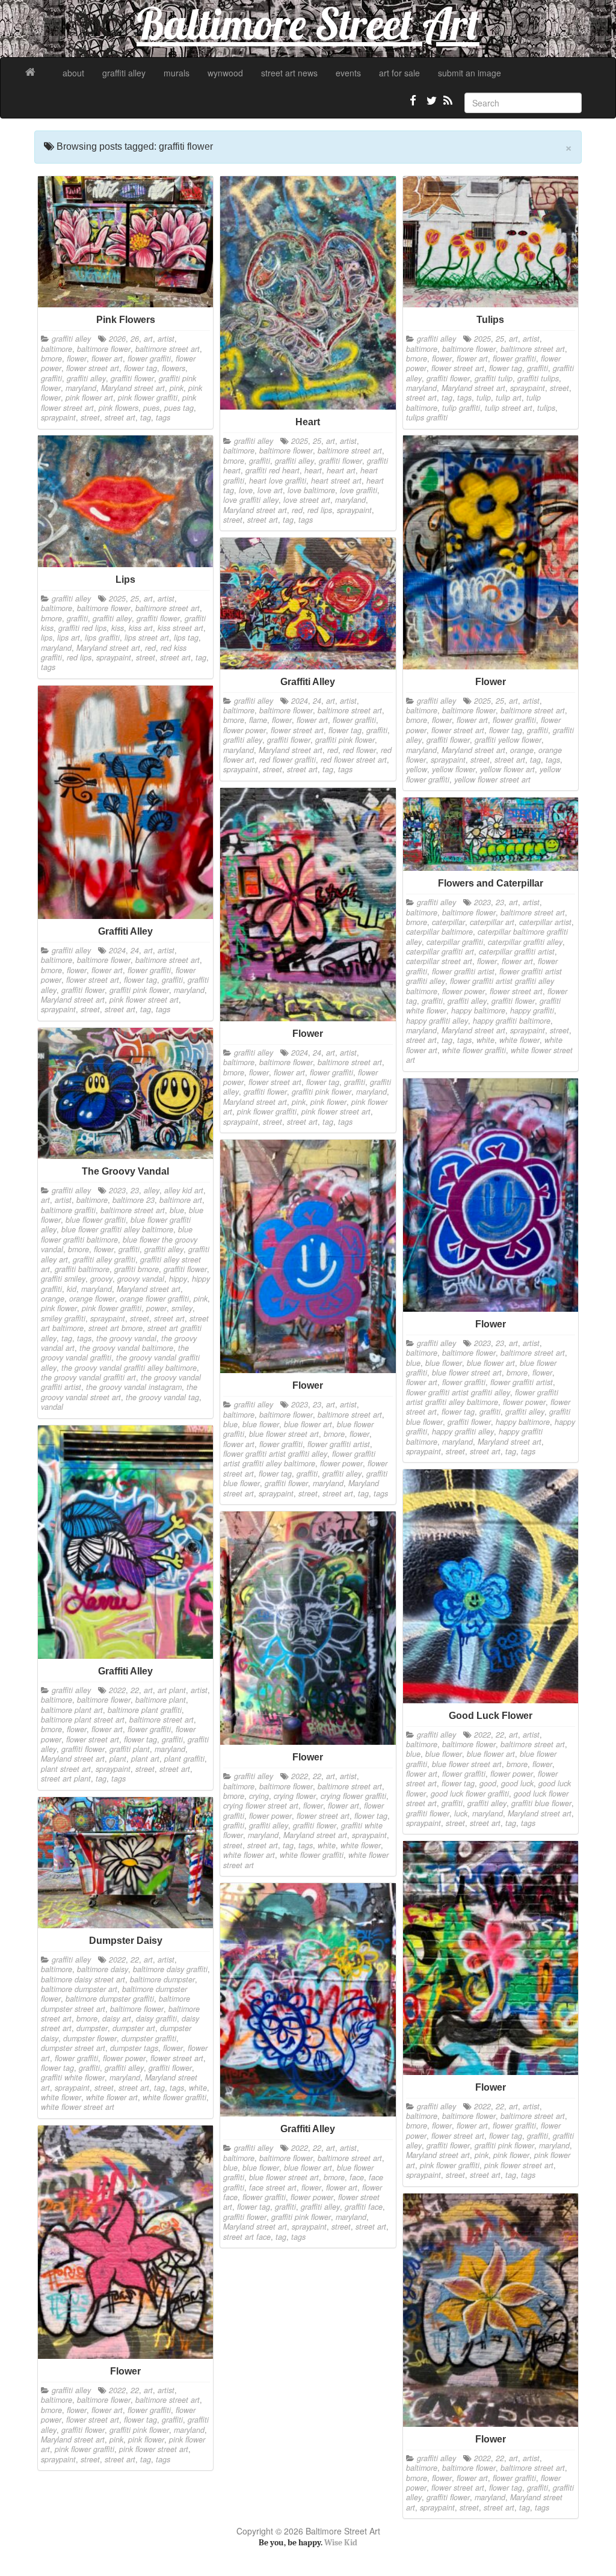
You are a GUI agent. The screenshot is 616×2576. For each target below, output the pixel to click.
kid (72, 1289)
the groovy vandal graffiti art (88, 1377)
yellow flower (454, 769)
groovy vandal (141, 1279)
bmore (51, 358)
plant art (145, 1759)
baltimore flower (104, 349)
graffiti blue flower (541, 1803)
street (90, 417)
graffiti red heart (273, 470)
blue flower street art (467, 1373)
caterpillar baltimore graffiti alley (487, 936)
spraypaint (58, 417)
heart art (341, 470)
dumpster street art (73, 2048)
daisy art (117, 2018)
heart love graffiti (278, 481)
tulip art (509, 398)
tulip (484, 398)
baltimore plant (161, 1700)
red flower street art (354, 760)
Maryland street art (133, 388)
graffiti (51, 378)
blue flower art (491, 1363)
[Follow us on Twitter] (430, 105)
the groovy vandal (126, 1338)
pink (177, 388)
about (73, 73)
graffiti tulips (538, 378)
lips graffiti (102, 638)
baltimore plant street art (83, 1720)
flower (77, 358)
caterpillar (448, 922)
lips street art (147, 638)
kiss (118, 628)
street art (120, 417)
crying (259, 1796)
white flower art (249, 1855)
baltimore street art (168, 349)
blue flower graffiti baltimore (117, 1234)
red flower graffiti (288, 760)
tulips (546, 408)
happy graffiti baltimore (512, 1021)
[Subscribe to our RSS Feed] (447, 105)
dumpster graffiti (149, 2038)
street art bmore (115, 1328)
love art (270, 490)
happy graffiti (532, 1010)
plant (118, 1759)
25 (317, 441)
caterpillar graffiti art (440, 951)
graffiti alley (124, 73)
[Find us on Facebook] (413, 105)
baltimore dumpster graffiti (110, 1999)
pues (151, 408)
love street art (307, 500)
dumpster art (134, 2028)
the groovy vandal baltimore (126, 1348)
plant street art (66, 1769)
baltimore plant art (72, 1710)
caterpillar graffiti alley (525, 942)
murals (177, 73)
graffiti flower (132, 378)
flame (258, 720)
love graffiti (359, 490)
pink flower (328, 1102)
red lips (320, 510)
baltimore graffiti (68, 1210)
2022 (117, 1690)
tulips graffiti (427, 417)
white (485, 1040)
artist (166, 339)
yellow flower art (507, 769)
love (246, 490)
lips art (69, 638)
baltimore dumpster (162, 1979)
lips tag (186, 638)
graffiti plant (130, 1749)
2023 (482, 902)
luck (461, 1813)
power (156, 1308)
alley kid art (184, 1190)
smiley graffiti (63, 1318)
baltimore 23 (134, 1200)
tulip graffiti (461, 408)
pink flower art (89, 398)
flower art (107, 358)
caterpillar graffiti (455, 942)
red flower (359, 750)
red (297, 510)
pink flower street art (144, 1000)
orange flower (92, 1299)
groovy (101, 1279)
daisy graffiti (156, 2018)
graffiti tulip (494, 378)
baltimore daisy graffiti (170, 1969)
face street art (273, 2187)
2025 (300, 441)
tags (163, 417)
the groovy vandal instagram (134, 1387)
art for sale (399, 73)
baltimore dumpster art (79, 1989)
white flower (519, 1040)
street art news (289, 73)
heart (313, 470)
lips (47, 638)
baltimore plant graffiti (145, 1710)
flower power (245, 730)
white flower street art (78, 2107)
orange (522, 750)
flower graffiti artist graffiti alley (458, 1392)
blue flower (444, 1363)
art (148, 339)
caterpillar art (492, 922)
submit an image (470, 73)
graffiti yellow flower (508, 740)
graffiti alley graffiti (104, 1259)
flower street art (93, 368)
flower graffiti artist (463, 971)
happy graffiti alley (437, 1021)
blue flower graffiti (96, 1220)
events (348, 73)
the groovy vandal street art (119, 1392)
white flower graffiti (474, 1050)
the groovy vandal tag (162, 1397)
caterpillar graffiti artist (517, 951)
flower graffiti (149, 358)
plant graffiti (184, 1759)
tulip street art (509, 408)
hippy (178, 1279)
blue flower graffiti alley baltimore (117, 1229)
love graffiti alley (251, 500)
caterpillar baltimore (439, 932)
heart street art (336, 481)
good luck (517, 1783)
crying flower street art (261, 1806)
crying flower (295, 1796)
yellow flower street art (492, 779)
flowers (174, 368)
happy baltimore (478, 1010)
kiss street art (180, 628)
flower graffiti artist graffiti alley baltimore (482, 1397)
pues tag (179, 408)
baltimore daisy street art (83, 1979)
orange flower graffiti (154, 1299)
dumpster (92, 2028)
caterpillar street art (439, 961)
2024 (300, 701)
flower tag (140, 368)
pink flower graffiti (148, 398)
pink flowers (119, 408)
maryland (81, 388)
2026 (117, 339)
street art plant (66, 1778)
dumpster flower (90, 2038)
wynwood (225, 73)
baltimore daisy (103, 1969)
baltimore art (181, 1200)
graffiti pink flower (345, 740)
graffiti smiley (63, 1279)
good (488, 1783)
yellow (417, 769)
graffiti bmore (137, 1269)
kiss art (141, 628)
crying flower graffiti (353, 1796)
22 (135, 1690)
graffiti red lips (82, 628)
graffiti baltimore (82, 1269)
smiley (182, 1308)
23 (500, 902)
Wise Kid (341, 2543)
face (357, 2177)
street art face (247, 2237)
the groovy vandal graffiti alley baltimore (129, 1368)
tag (146, 417)
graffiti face (364, 2207)
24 (317, 701)
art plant (172, 1690)
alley (152, 1190)
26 (135, 339)
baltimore (57, 349)
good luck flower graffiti (470, 1794)
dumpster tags (134, 2048)
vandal (52, 1407)
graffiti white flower (73, 2077)
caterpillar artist (545, 922)
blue (177, 1210)
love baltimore (311, 490)
